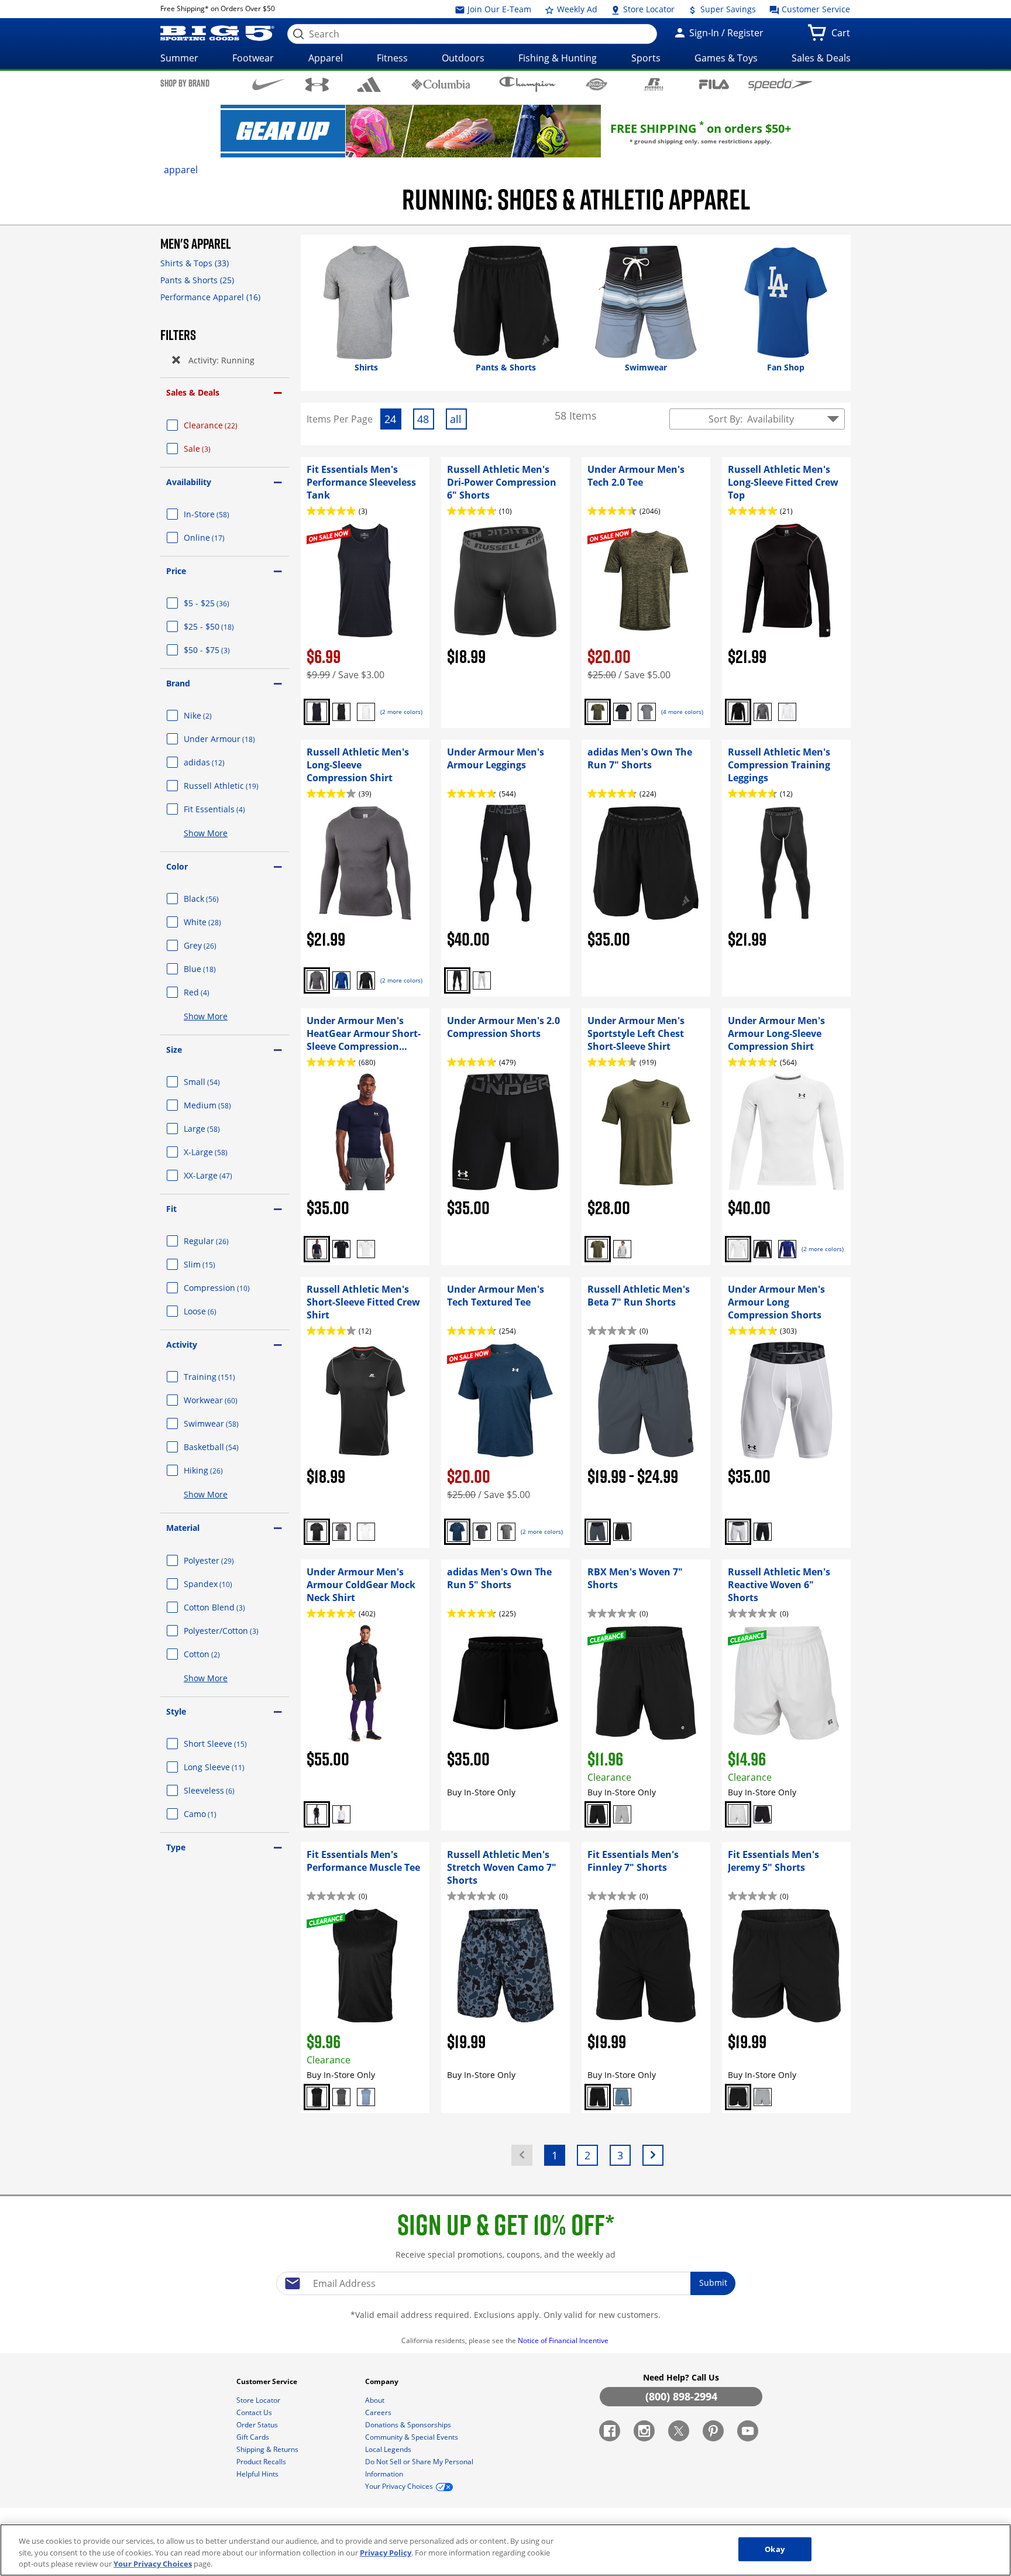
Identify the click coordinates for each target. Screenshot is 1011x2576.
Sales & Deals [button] (193, 392)
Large (216, 1129)
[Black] (341, 712)
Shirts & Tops (195, 263)
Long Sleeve (228, 1767)
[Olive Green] (598, 712)
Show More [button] (206, 833)
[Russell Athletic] (654, 84)
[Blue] (366, 2097)
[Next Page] (653, 2155)
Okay (775, 2548)
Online (218, 537)
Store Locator (648, 9)
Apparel (326, 58)
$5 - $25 (221, 603)
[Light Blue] (622, 1249)
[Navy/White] (317, 1249)
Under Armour (233, 739)
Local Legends (389, 2449)
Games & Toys (726, 58)
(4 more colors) (682, 712)
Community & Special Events (412, 2437)
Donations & (408, 2425)
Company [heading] (383, 2381)
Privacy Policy (386, 2553)
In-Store (221, 514)
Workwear (225, 1400)
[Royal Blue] (341, 980)
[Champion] (527, 84)
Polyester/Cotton (235, 1631)
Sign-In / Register (725, 33)
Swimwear (225, 1423)
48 (425, 420)
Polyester (223, 1560)
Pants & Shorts (197, 280)
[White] (366, 712)
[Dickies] (596, 84)
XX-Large (222, 1175)
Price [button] (176, 571)
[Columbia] (441, 84)
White (216, 922)
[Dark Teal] (457, 1532)
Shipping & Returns (268, 2449)
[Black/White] (647, 712)
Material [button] (183, 1528)
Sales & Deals (821, 58)
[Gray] (598, 1532)
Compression (231, 1288)
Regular (220, 1241)
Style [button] (176, 1711)
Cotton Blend (228, 1607)
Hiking (217, 1470)
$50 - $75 (221, 650)
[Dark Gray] (341, 2097)
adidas (218, 762)
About (376, 2400)
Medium (221, 1105)
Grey (214, 945)
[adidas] (369, 84)
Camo (214, 1814)
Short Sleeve (229, 1744)
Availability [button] (189, 482)
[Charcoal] (763, 712)
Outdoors (463, 58)
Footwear (253, 58)
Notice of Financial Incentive (564, 2340)
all (458, 420)
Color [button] (177, 866)
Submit (713, 2283)
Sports (646, 58)
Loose (214, 1311)
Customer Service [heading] (268, 2381)
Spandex (222, 1584)
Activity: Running (221, 360)
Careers (379, 2412)
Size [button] (174, 1050)
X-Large (220, 1152)
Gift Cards (254, 2437)
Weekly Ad (576, 9)
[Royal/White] (787, 1249)
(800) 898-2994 (681, 2396)
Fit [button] (171, 1209)
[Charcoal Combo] (506, 1532)
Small (216, 1082)
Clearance (225, 425)
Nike (212, 715)
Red (211, 992)
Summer (179, 58)
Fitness (392, 58)
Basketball (225, 1447)
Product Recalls (262, 2462)
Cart (843, 36)
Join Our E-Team (498, 9)
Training (223, 1377)
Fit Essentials (228, 809)
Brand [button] (178, 683)
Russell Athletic (235, 786)
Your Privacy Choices (153, 2564)
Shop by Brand (185, 83)
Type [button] (176, 1847)
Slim (214, 1264)
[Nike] (269, 84)
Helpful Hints (258, 2474)
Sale (211, 449)
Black (215, 899)
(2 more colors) (401, 712)
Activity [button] (182, 1344)
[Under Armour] (317, 85)
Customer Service (815, 9)
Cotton (216, 1654)
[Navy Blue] (317, 712)
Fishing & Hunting (558, 58)
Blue (214, 969)
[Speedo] (780, 84)
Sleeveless (223, 1790)
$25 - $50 (223, 626)
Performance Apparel (210, 297)
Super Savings (727, 9)
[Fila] (714, 83)
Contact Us (255, 2412)
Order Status (258, 2425)
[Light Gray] (622, 1814)
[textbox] (505, 2283)
